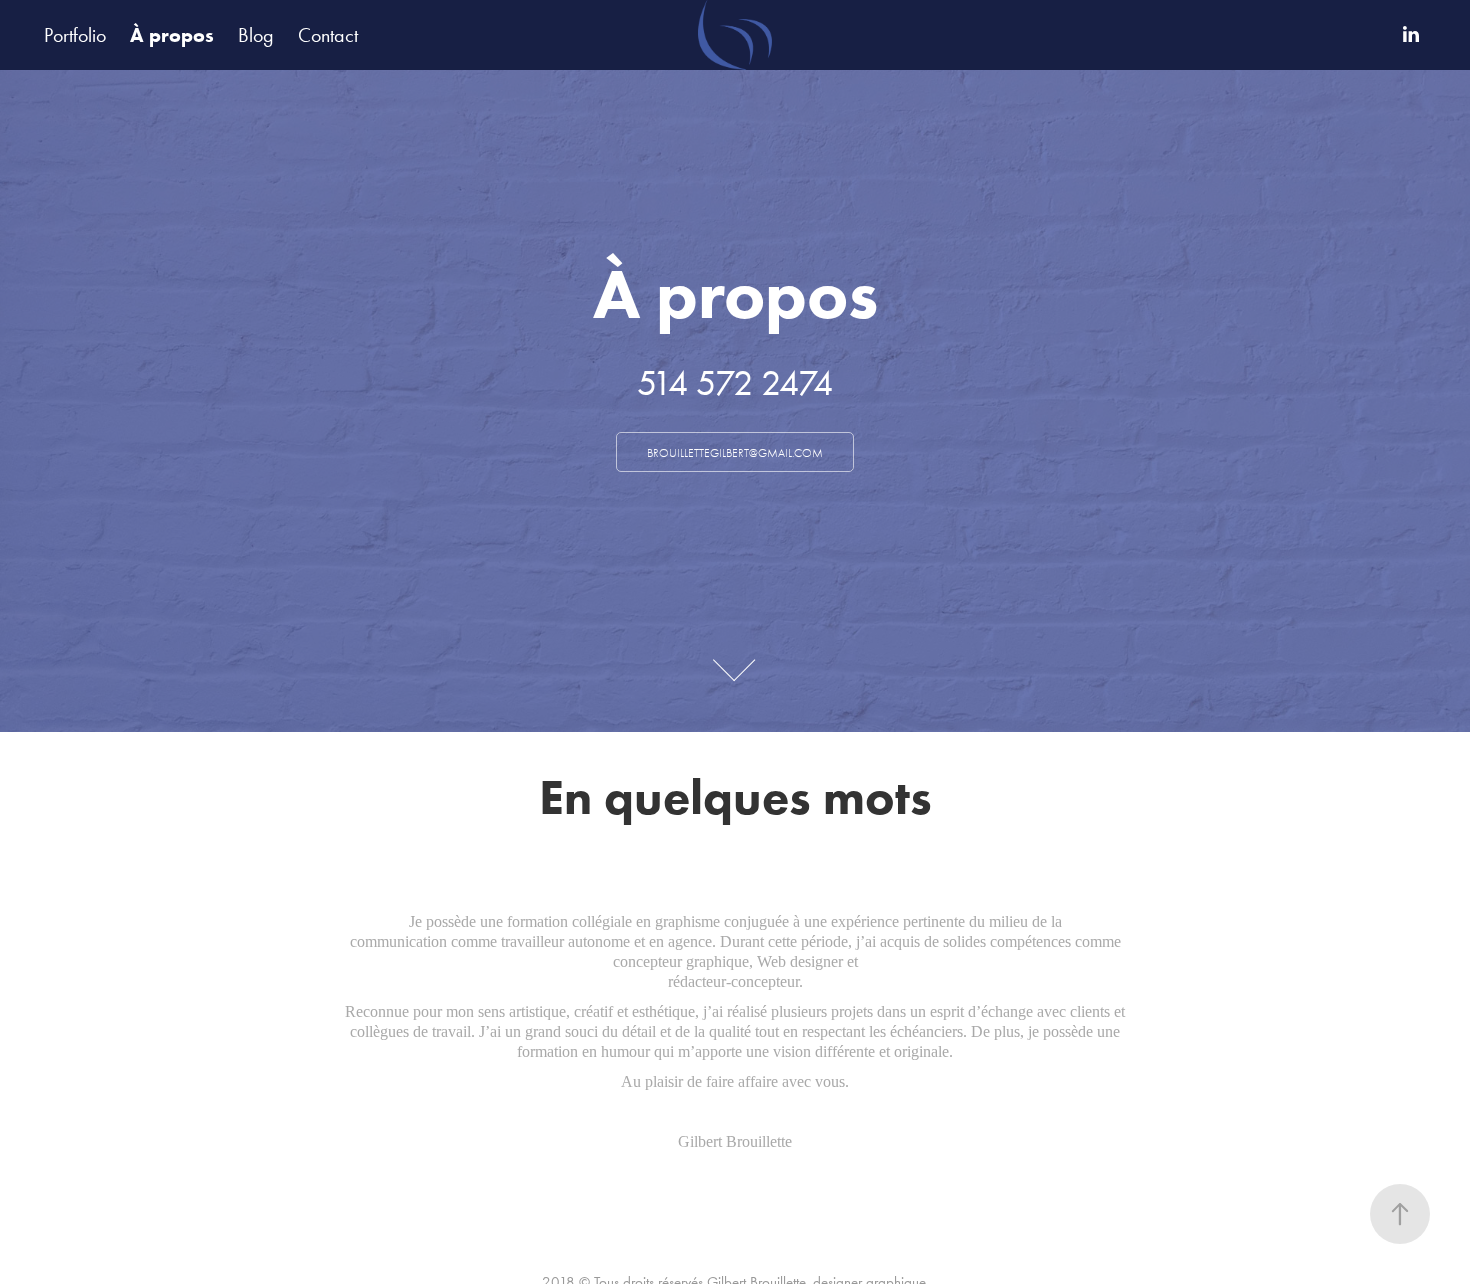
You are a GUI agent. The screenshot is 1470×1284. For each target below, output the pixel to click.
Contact (328, 35)
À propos (172, 35)
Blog (256, 35)
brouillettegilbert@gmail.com (735, 453)
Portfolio (75, 35)
